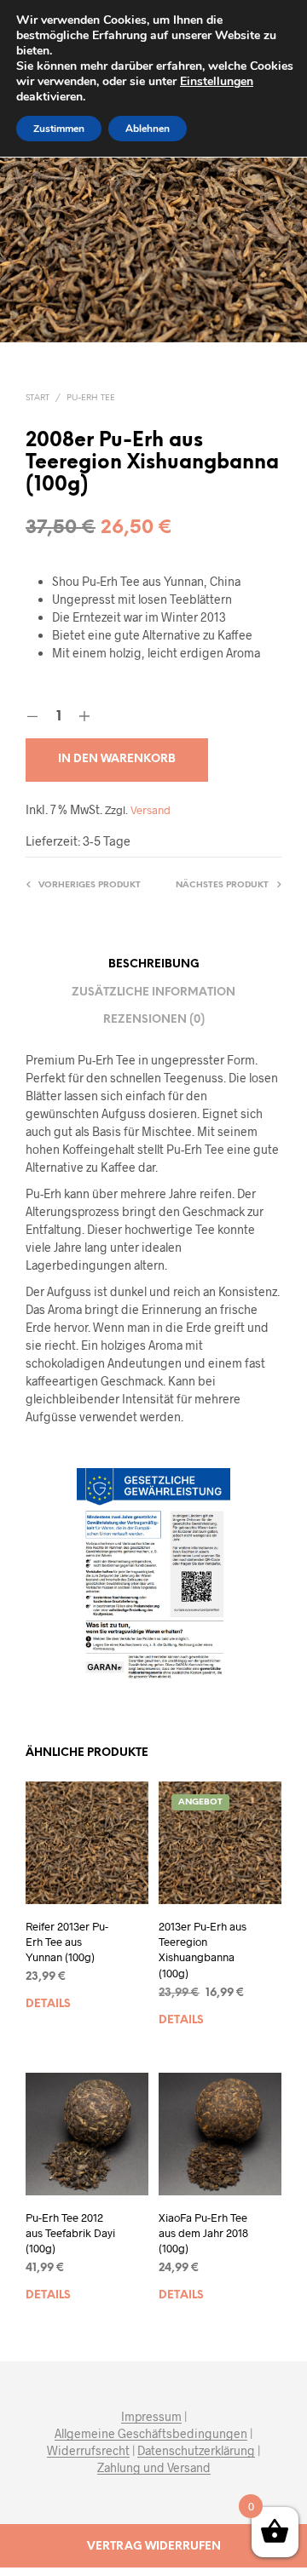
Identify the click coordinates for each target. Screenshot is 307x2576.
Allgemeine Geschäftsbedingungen (151, 2434)
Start (38, 398)
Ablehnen (148, 129)
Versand (151, 810)
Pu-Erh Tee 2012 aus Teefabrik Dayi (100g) (70, 2233)
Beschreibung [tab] (154, 964)
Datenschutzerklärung (196, 2451)
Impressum (151, 2417)
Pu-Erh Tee (91, 398)
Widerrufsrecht (88, 2451)
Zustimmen (59, 129)
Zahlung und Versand (154, 2468)
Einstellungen (217, 82)
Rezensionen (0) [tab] (154, 1020)
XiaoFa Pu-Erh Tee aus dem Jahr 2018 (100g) (203, 2233)
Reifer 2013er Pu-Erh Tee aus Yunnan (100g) (67, 1942)
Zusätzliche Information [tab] (153, 993)
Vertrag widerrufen (154, 2547)
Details (48, 2004)
